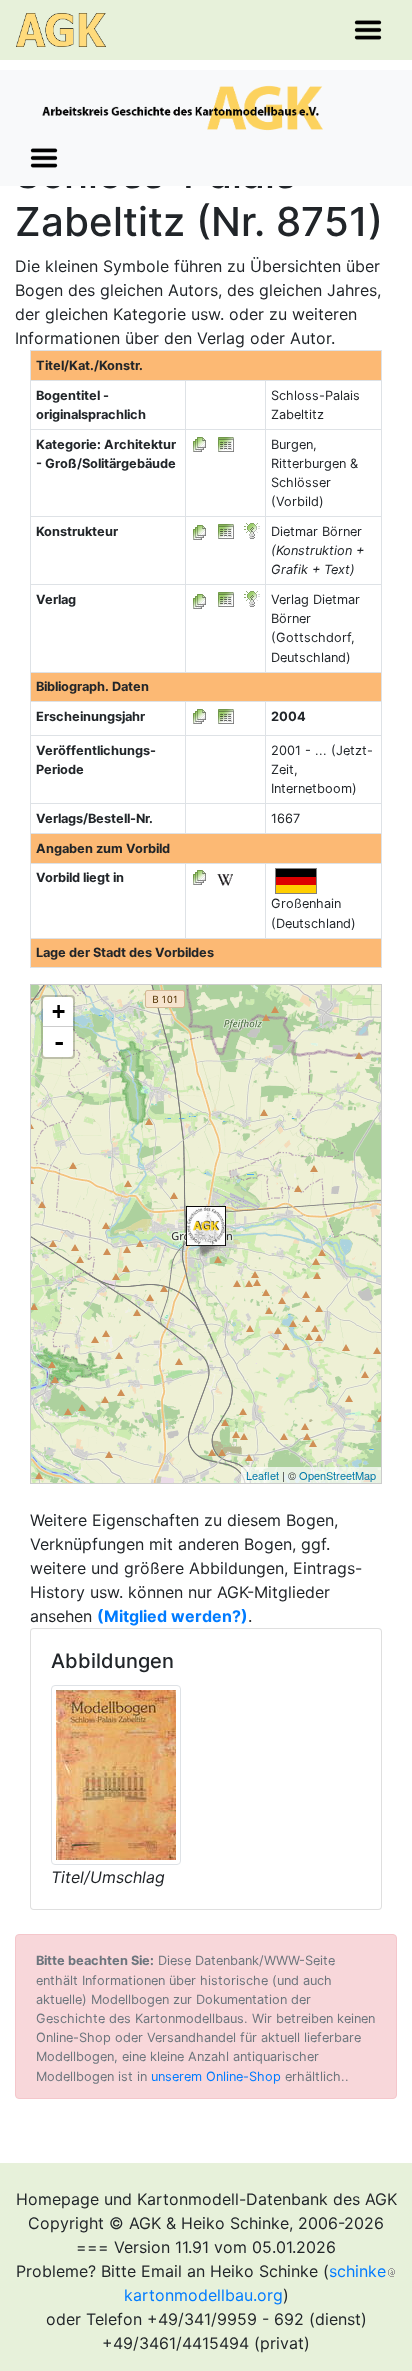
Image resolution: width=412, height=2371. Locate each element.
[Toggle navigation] (368, 30)
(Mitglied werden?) (172, 1616)
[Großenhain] (206, 1226)
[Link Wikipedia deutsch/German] (225, 877)
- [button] (59, 1042)
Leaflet (262, 1475)
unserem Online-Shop (216, 2076)
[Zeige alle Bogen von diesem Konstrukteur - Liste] (200, 531)
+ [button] (58, 1011)
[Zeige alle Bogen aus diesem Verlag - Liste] (200, 599)
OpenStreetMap (337, 1475)
